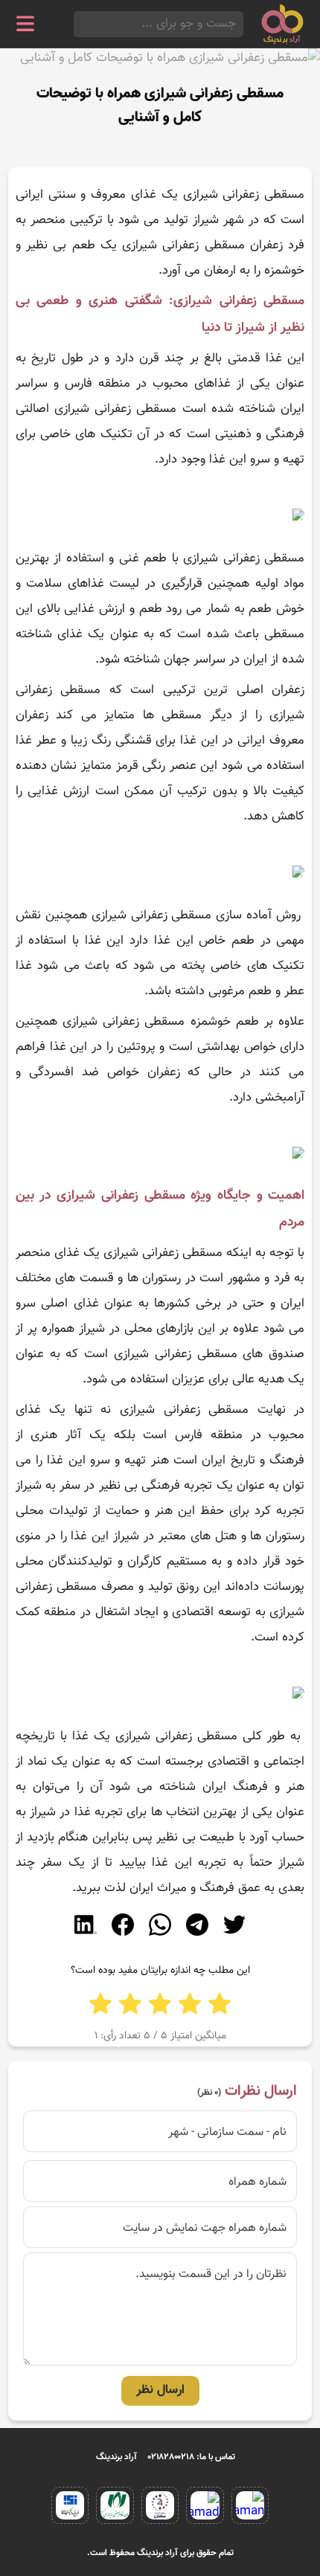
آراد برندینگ (116, 2457)
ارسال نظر (160, 2390)
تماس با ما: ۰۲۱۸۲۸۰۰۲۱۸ (192, 2457)
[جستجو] (78, 24)
